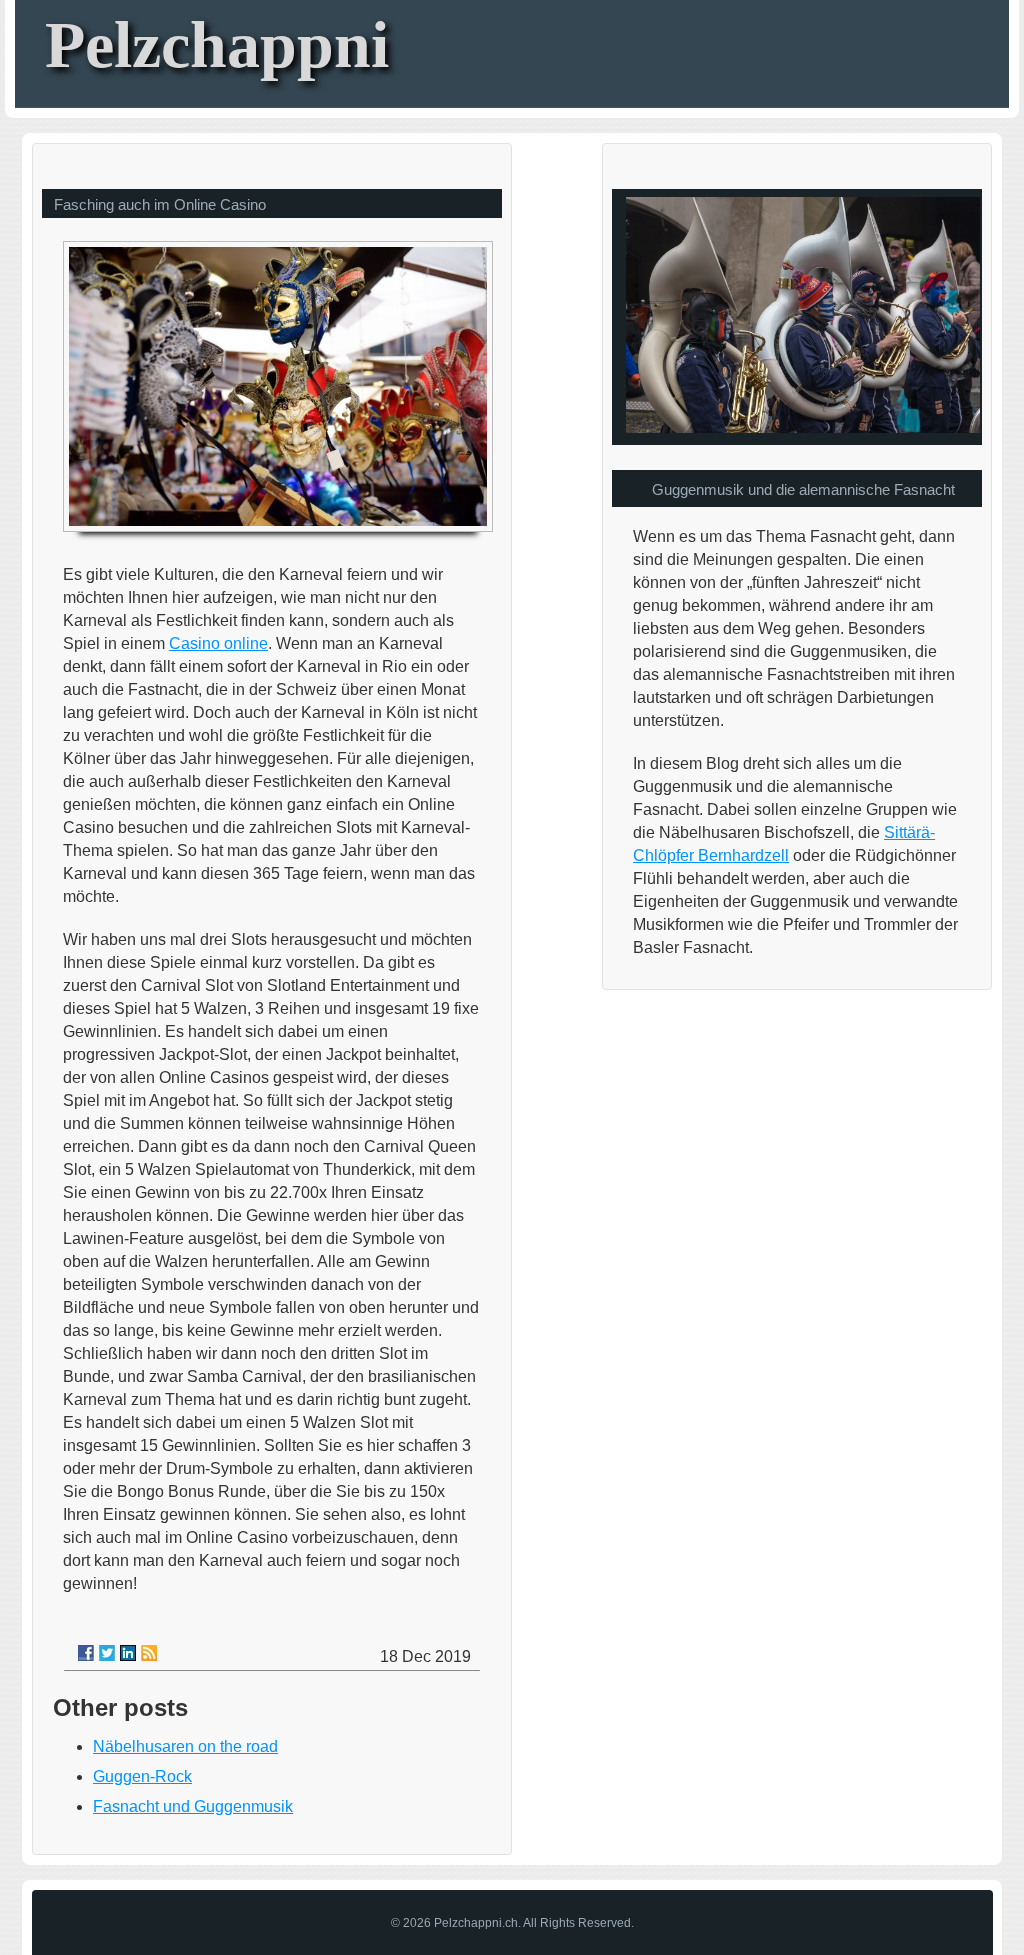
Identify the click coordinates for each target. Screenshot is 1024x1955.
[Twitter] (107, 1653)
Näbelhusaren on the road (185, 1746)
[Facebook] (86, 1653)
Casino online (218, 643)
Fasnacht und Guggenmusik (193, 1806)
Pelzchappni (217, 44)
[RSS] (149, 1653)
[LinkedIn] (128, 1653)
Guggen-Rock (142, 1776)
